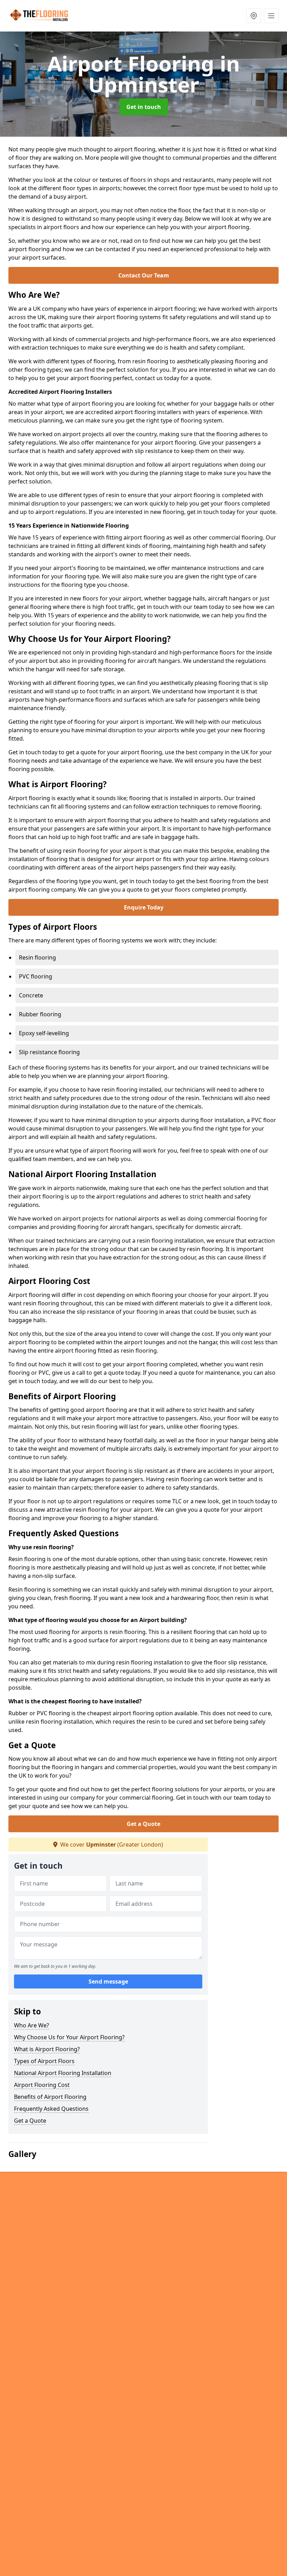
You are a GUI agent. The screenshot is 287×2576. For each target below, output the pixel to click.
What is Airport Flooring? (47, 2049)
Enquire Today (144, 907)
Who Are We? (31, 2025)
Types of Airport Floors (44, 2061)
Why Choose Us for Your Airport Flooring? (69, 2037)
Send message (108, 1981)
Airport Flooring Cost (42, 2085)
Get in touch (144, 107)
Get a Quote (143, 1824)
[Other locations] (254, 16)
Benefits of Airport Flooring (50, 2097)
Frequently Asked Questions (51, 2109)
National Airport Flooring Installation (63, 2073)
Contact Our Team (144, 275)
